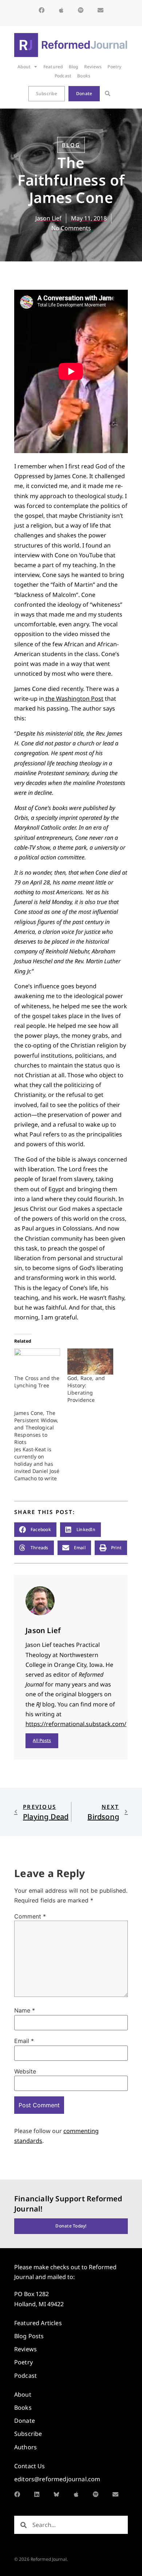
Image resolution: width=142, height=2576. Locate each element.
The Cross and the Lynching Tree (37, 1382)
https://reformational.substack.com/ (76, 1724)
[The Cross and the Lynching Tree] (37, 1362)
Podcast (63, 76)
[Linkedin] (37, 2494)
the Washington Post (74, 699)
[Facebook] (42, 10)
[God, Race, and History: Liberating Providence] (90, 1362)
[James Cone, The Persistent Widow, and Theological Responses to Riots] (41, 1446)
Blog (74, 67)
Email (24, 2041)
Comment (30, 1916)
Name (25, 2010)
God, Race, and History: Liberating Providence (86, 1389)
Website (25, 2071)
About (24, 67)
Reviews (93, 67)
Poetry (114, 67)
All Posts (42, 1740)
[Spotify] (81, 10)
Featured (53, 67)
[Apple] (61, 10)
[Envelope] (100, 10)
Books (84, 76)
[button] (108, 94)
